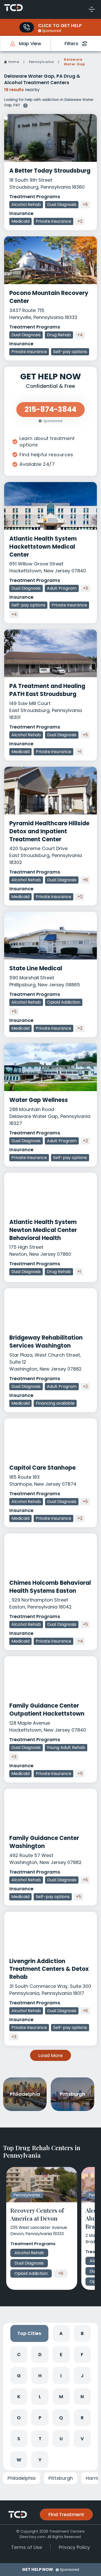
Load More (51, 2055)
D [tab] (40, 2354)
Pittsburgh (61, 2478)
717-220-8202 (27, 27)
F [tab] (82, 2354)
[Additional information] (25, 105)
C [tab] (19, 2354)
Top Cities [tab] (29, 2333)
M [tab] (61, 2397)
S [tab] (19, 2439)
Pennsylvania (41, 62)
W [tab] (19, 2460)
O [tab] (19, 2418)
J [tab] (82, 2376)
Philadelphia (21, 2478)
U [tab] (61, 2439)
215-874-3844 (51, 409)
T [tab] (40, 2439)
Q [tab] (61, 2418)
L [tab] (40, 2397)
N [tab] (82, 2397)
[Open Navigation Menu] (92, 9)
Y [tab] (40, 2460)
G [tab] (19, 2376)
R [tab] (82, 2418)
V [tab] (82, 2439)
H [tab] (40, 2376)
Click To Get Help (60, 25)
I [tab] (61, 2376)
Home (14, 62)
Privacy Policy (74, 2547)
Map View (30, 43)
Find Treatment (66, 2514)
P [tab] (40, 2418)
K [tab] (19, 2397)
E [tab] (61, 2354)
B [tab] (82, 2333)
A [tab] (61, 2333)
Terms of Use (27, 2547)
